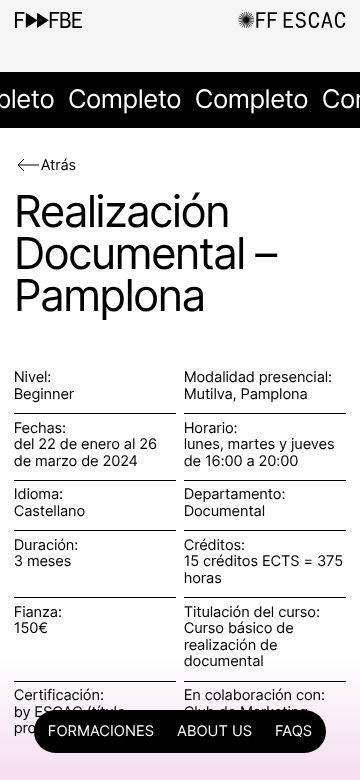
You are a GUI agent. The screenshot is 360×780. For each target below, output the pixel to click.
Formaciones (101, 731)
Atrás (58, 165)
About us (214, 731)
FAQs (293, 731)
